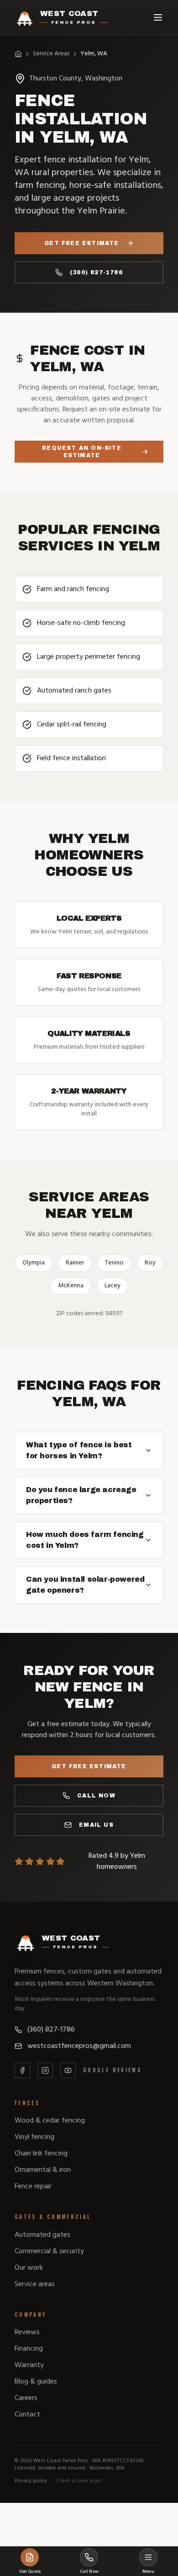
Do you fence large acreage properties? (81, 1495)
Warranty (29, 2365)
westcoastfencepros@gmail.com (79, 2046)
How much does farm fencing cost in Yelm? (85, 1540)
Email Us (96, 1825)
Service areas (35, 2284)
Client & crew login (79, 2481)
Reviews (27, 2332)
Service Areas (51, 54)
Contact (27, 2415)
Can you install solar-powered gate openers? (85, 1585)
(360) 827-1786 (96, 272)
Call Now (96, 1796)
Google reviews (112, 2070)
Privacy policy (31, 2481)
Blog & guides (36, 2382)
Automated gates (42, 2235)
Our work (29, 2268)
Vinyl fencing (34, 2137)
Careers (26, 2398)
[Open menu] (158, 17)
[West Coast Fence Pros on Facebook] (22, 2070)
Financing (29, 2349)
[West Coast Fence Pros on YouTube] (68, 2070)
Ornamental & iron (43, 2170)
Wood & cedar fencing (50, 2121)
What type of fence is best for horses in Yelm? (79, 1450)
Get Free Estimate (81, 243)
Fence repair (33, 2187)
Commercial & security (49, 2251)
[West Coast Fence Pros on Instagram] (45, 2070)
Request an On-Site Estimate (82, 452)
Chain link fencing (41, 2154)
